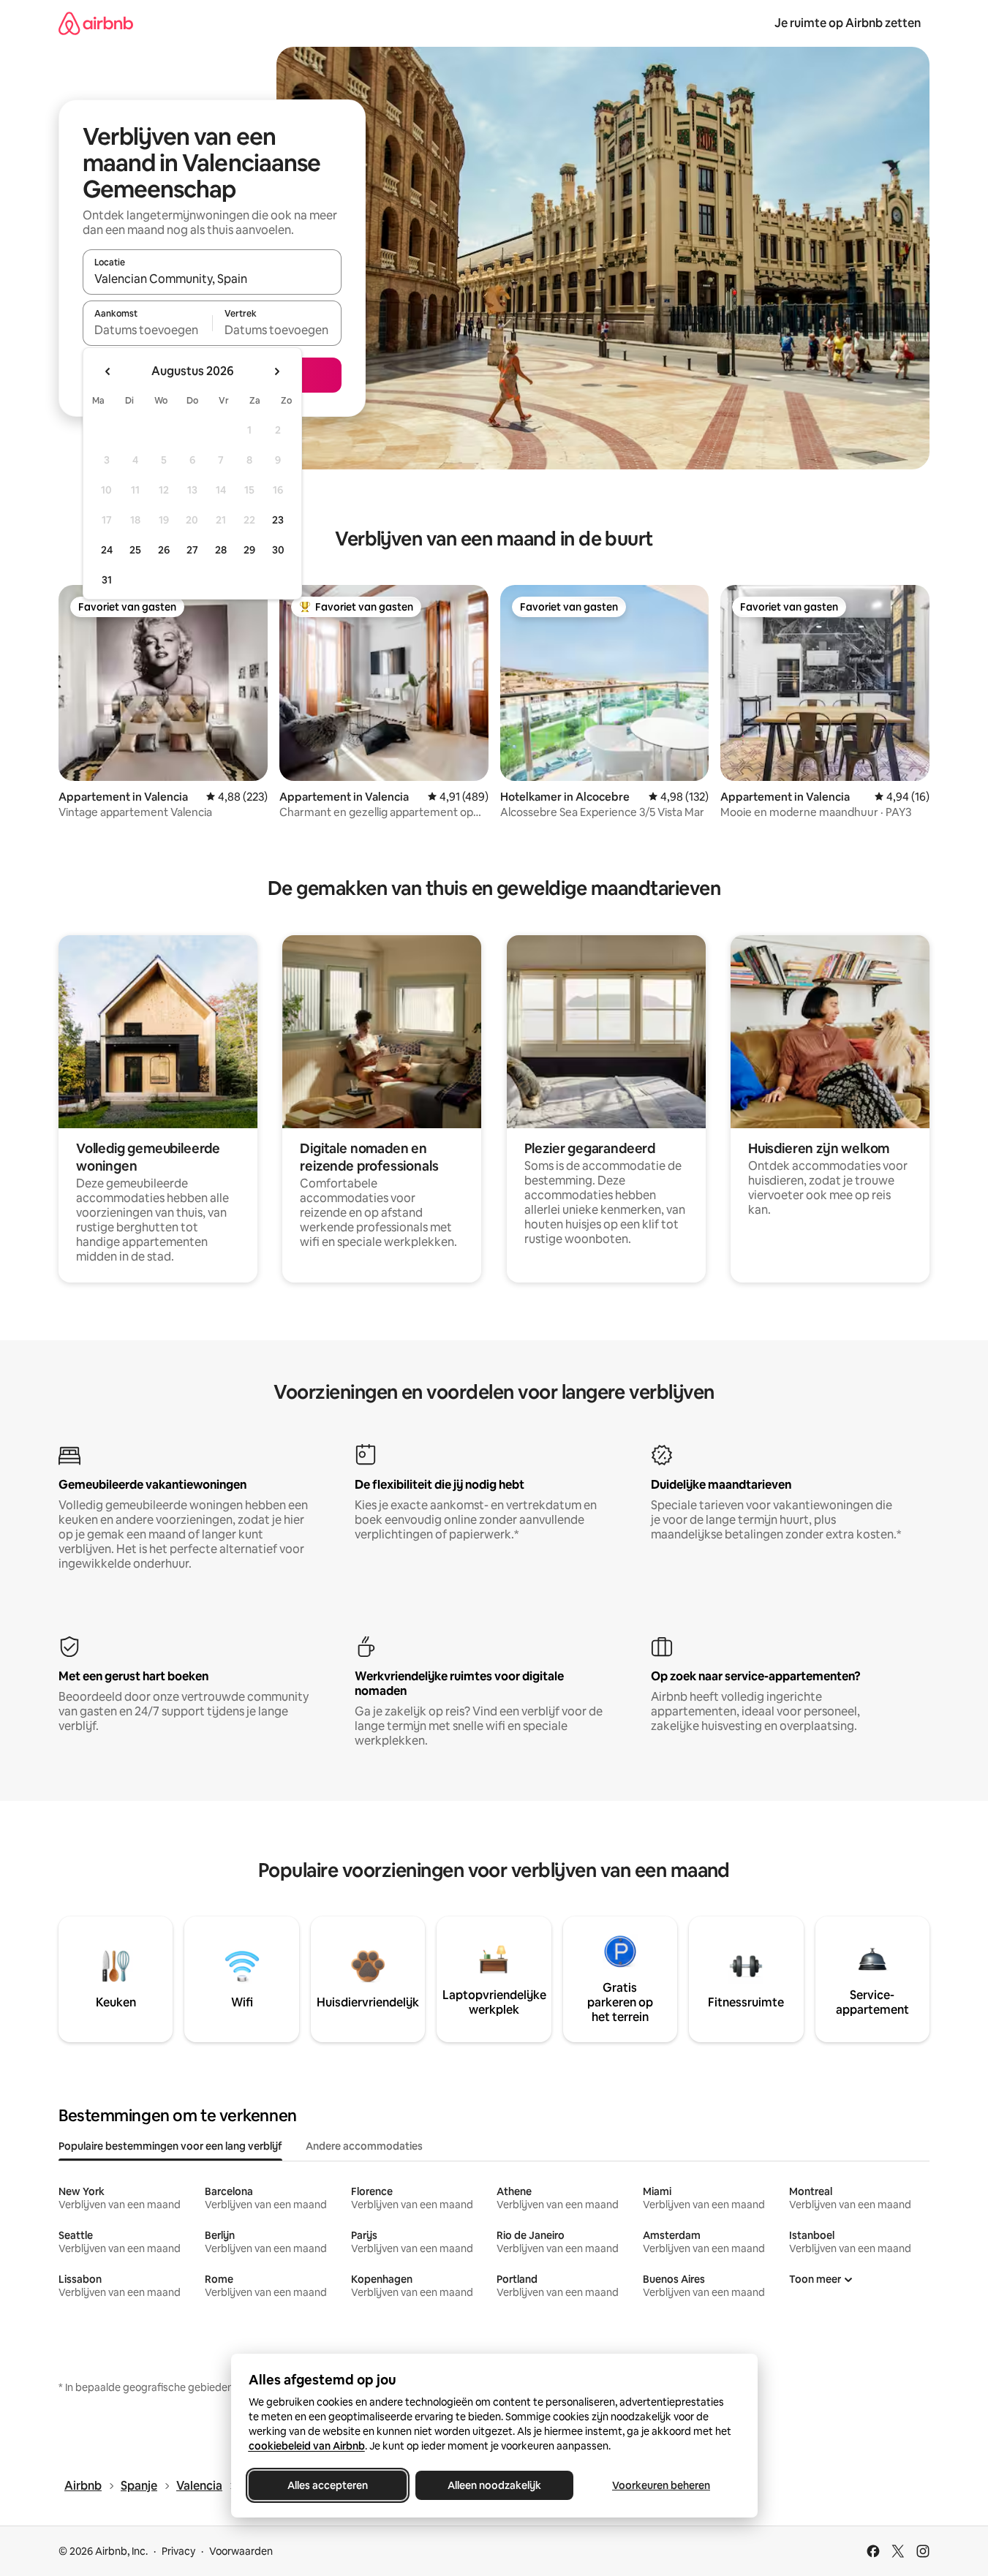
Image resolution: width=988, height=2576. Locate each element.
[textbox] (147, 330)
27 (192, 550)
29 (249, 550)
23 (278, 520)
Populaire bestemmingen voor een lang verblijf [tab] (170, 2146)
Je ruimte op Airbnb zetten (848, 23)
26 (164, 550)
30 (278, 550)
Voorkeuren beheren (661, 2485)
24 (107, 550)
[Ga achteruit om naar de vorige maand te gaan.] (108, 371)
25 (135, 550)
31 (107, 580)
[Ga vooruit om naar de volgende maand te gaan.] (276, 371)
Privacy (178, 2551)
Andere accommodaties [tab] (364, 2146)
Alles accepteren (328, 2485)
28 (221, 550)
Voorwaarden (241, 2551)
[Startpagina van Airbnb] (96, 23)
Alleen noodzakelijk (494, 2485)
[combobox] (212, 279)
